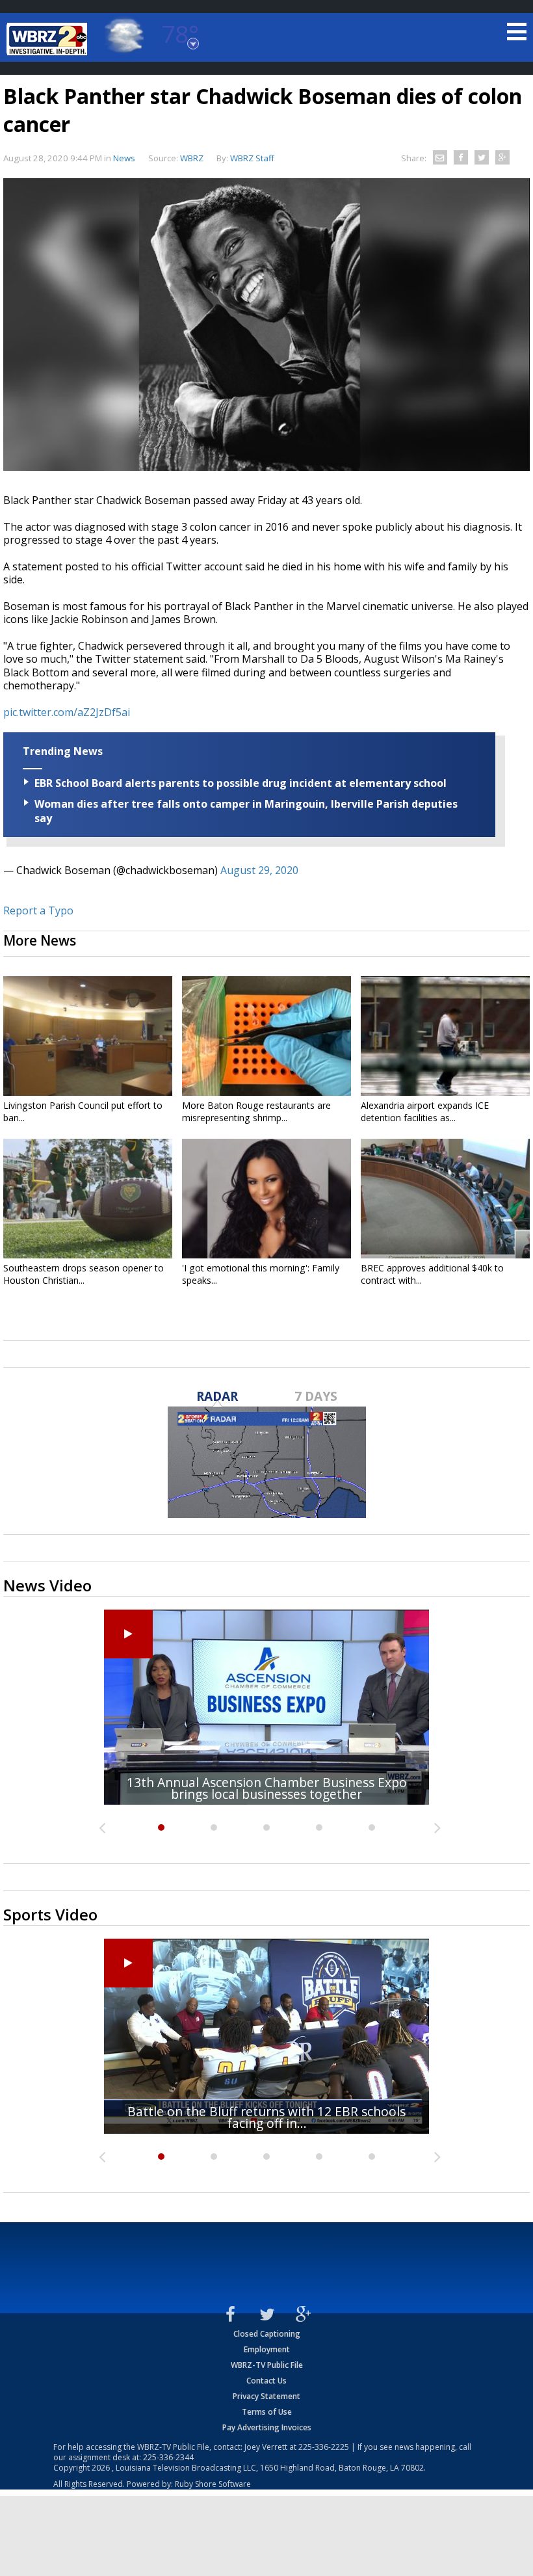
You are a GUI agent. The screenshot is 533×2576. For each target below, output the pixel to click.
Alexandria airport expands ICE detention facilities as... (425, 1111)
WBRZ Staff (252, 158)
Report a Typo (38, 910)
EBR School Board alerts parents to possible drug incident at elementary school (240, 783)
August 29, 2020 (259, 870)
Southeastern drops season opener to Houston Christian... (84, 1274)
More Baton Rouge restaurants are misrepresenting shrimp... (256, 1111)
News (124, 158)
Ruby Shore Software (213, 2484)
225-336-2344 (168, 2457)
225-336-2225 (324, 2447)
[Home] (49, 39)
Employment (267, 2349)
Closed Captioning (267, 2334)
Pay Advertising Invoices (267, 2427)
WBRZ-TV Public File (267, 2365)
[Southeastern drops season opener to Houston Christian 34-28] (88, 1199)
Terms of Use (267, 2412)
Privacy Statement (266, 2396)
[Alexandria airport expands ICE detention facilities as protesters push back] (445, 1036)
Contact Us (266, 2381)
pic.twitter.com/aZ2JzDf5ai (67, 712)
